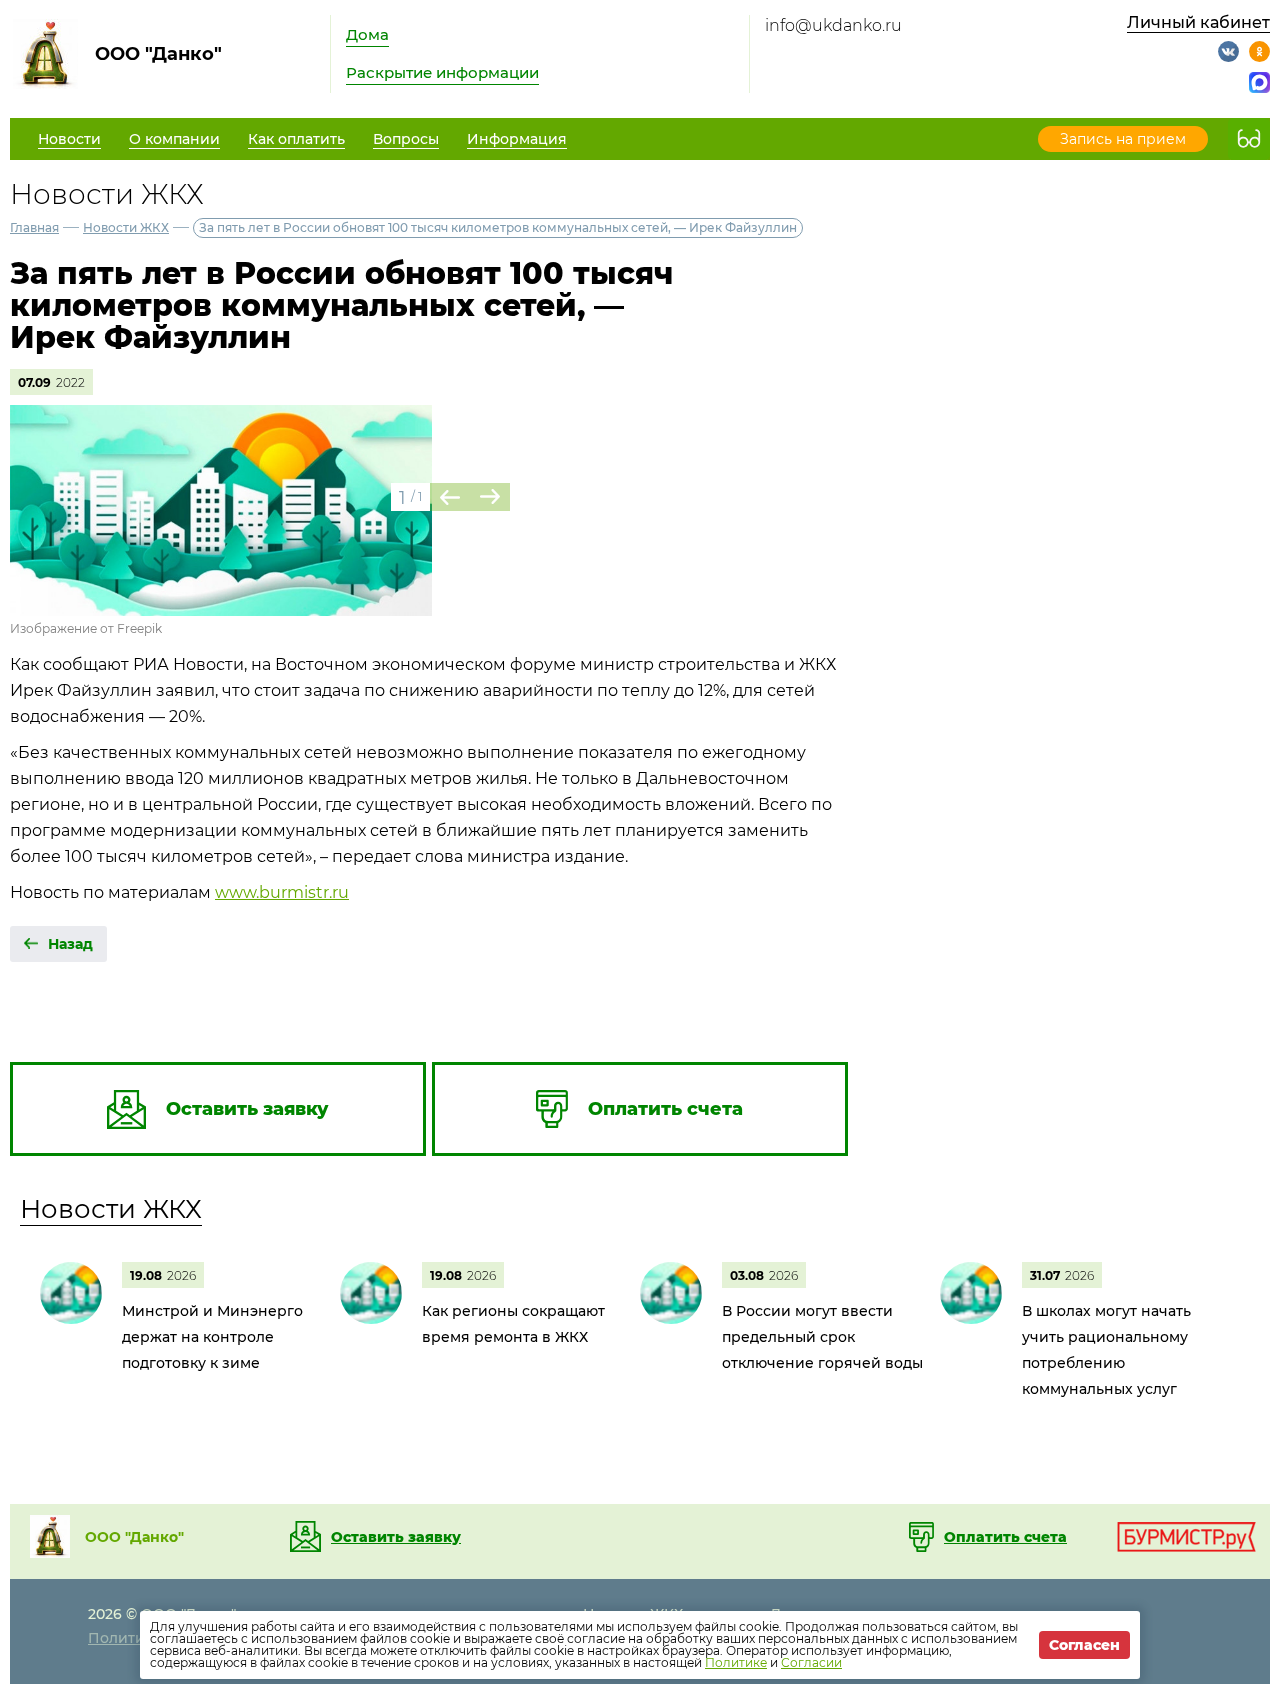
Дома (367, 34)
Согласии (811, 1662)
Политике (736, 1662)
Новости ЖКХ (126, 227)
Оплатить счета (1005, 1537)
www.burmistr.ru (282, 892)
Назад (70, 944)
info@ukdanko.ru (833, 25)
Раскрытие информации (442, 72)
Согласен (1084, 1645)
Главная (34, 227)
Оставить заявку (396, 1537)
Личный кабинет (1198, 22)
